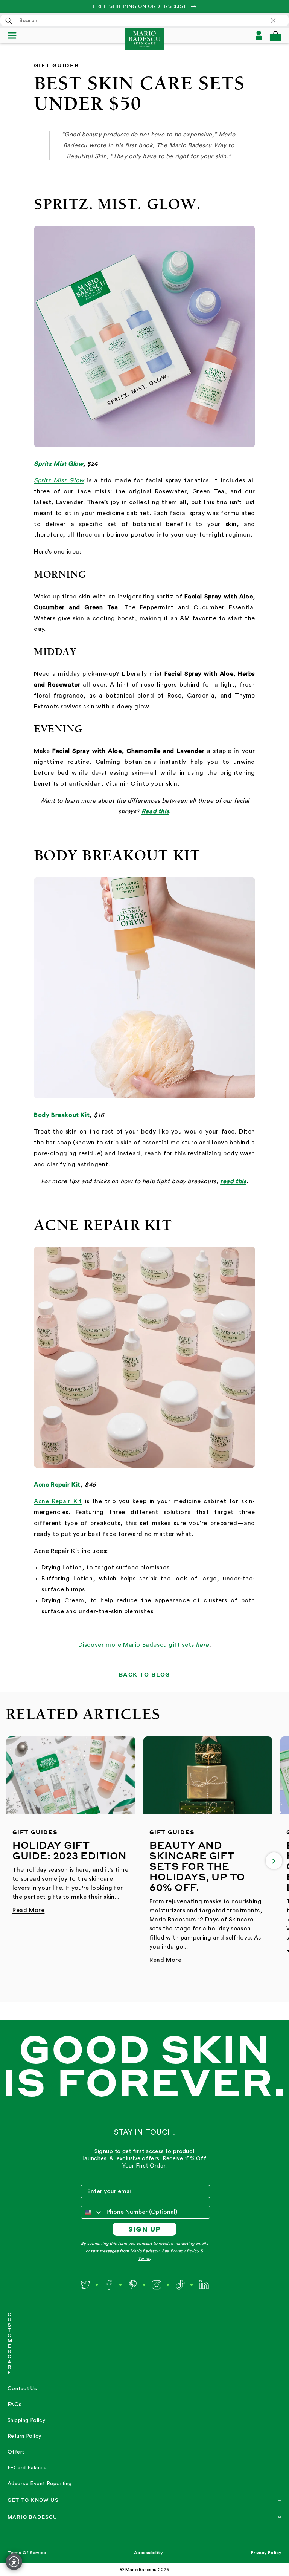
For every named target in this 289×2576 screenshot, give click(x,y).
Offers (16, 2452)
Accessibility (148, 2553)
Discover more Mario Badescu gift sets (137, 1645)
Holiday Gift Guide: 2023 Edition (70, 1850)
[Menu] (15, 35)
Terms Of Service (27, 2553)
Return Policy (24, 2436)
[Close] (277, 20)
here (202, 1645)
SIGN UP (145, 2229)
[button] (275, 36)
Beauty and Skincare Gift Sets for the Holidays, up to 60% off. (197, 1866)
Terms (144, 2259)
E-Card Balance (27, 2468)
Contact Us (22, 2389)
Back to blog (144, 1674)
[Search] (9, 21)
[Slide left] (15, 1861)
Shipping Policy (26, 2420)
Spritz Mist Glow (59, 464)
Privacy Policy (185, 2251)
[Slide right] (274, 1861)
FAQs (15, 2405)
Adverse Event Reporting (40, 2484)
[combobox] (144, 20)
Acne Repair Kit (58, 1501)
